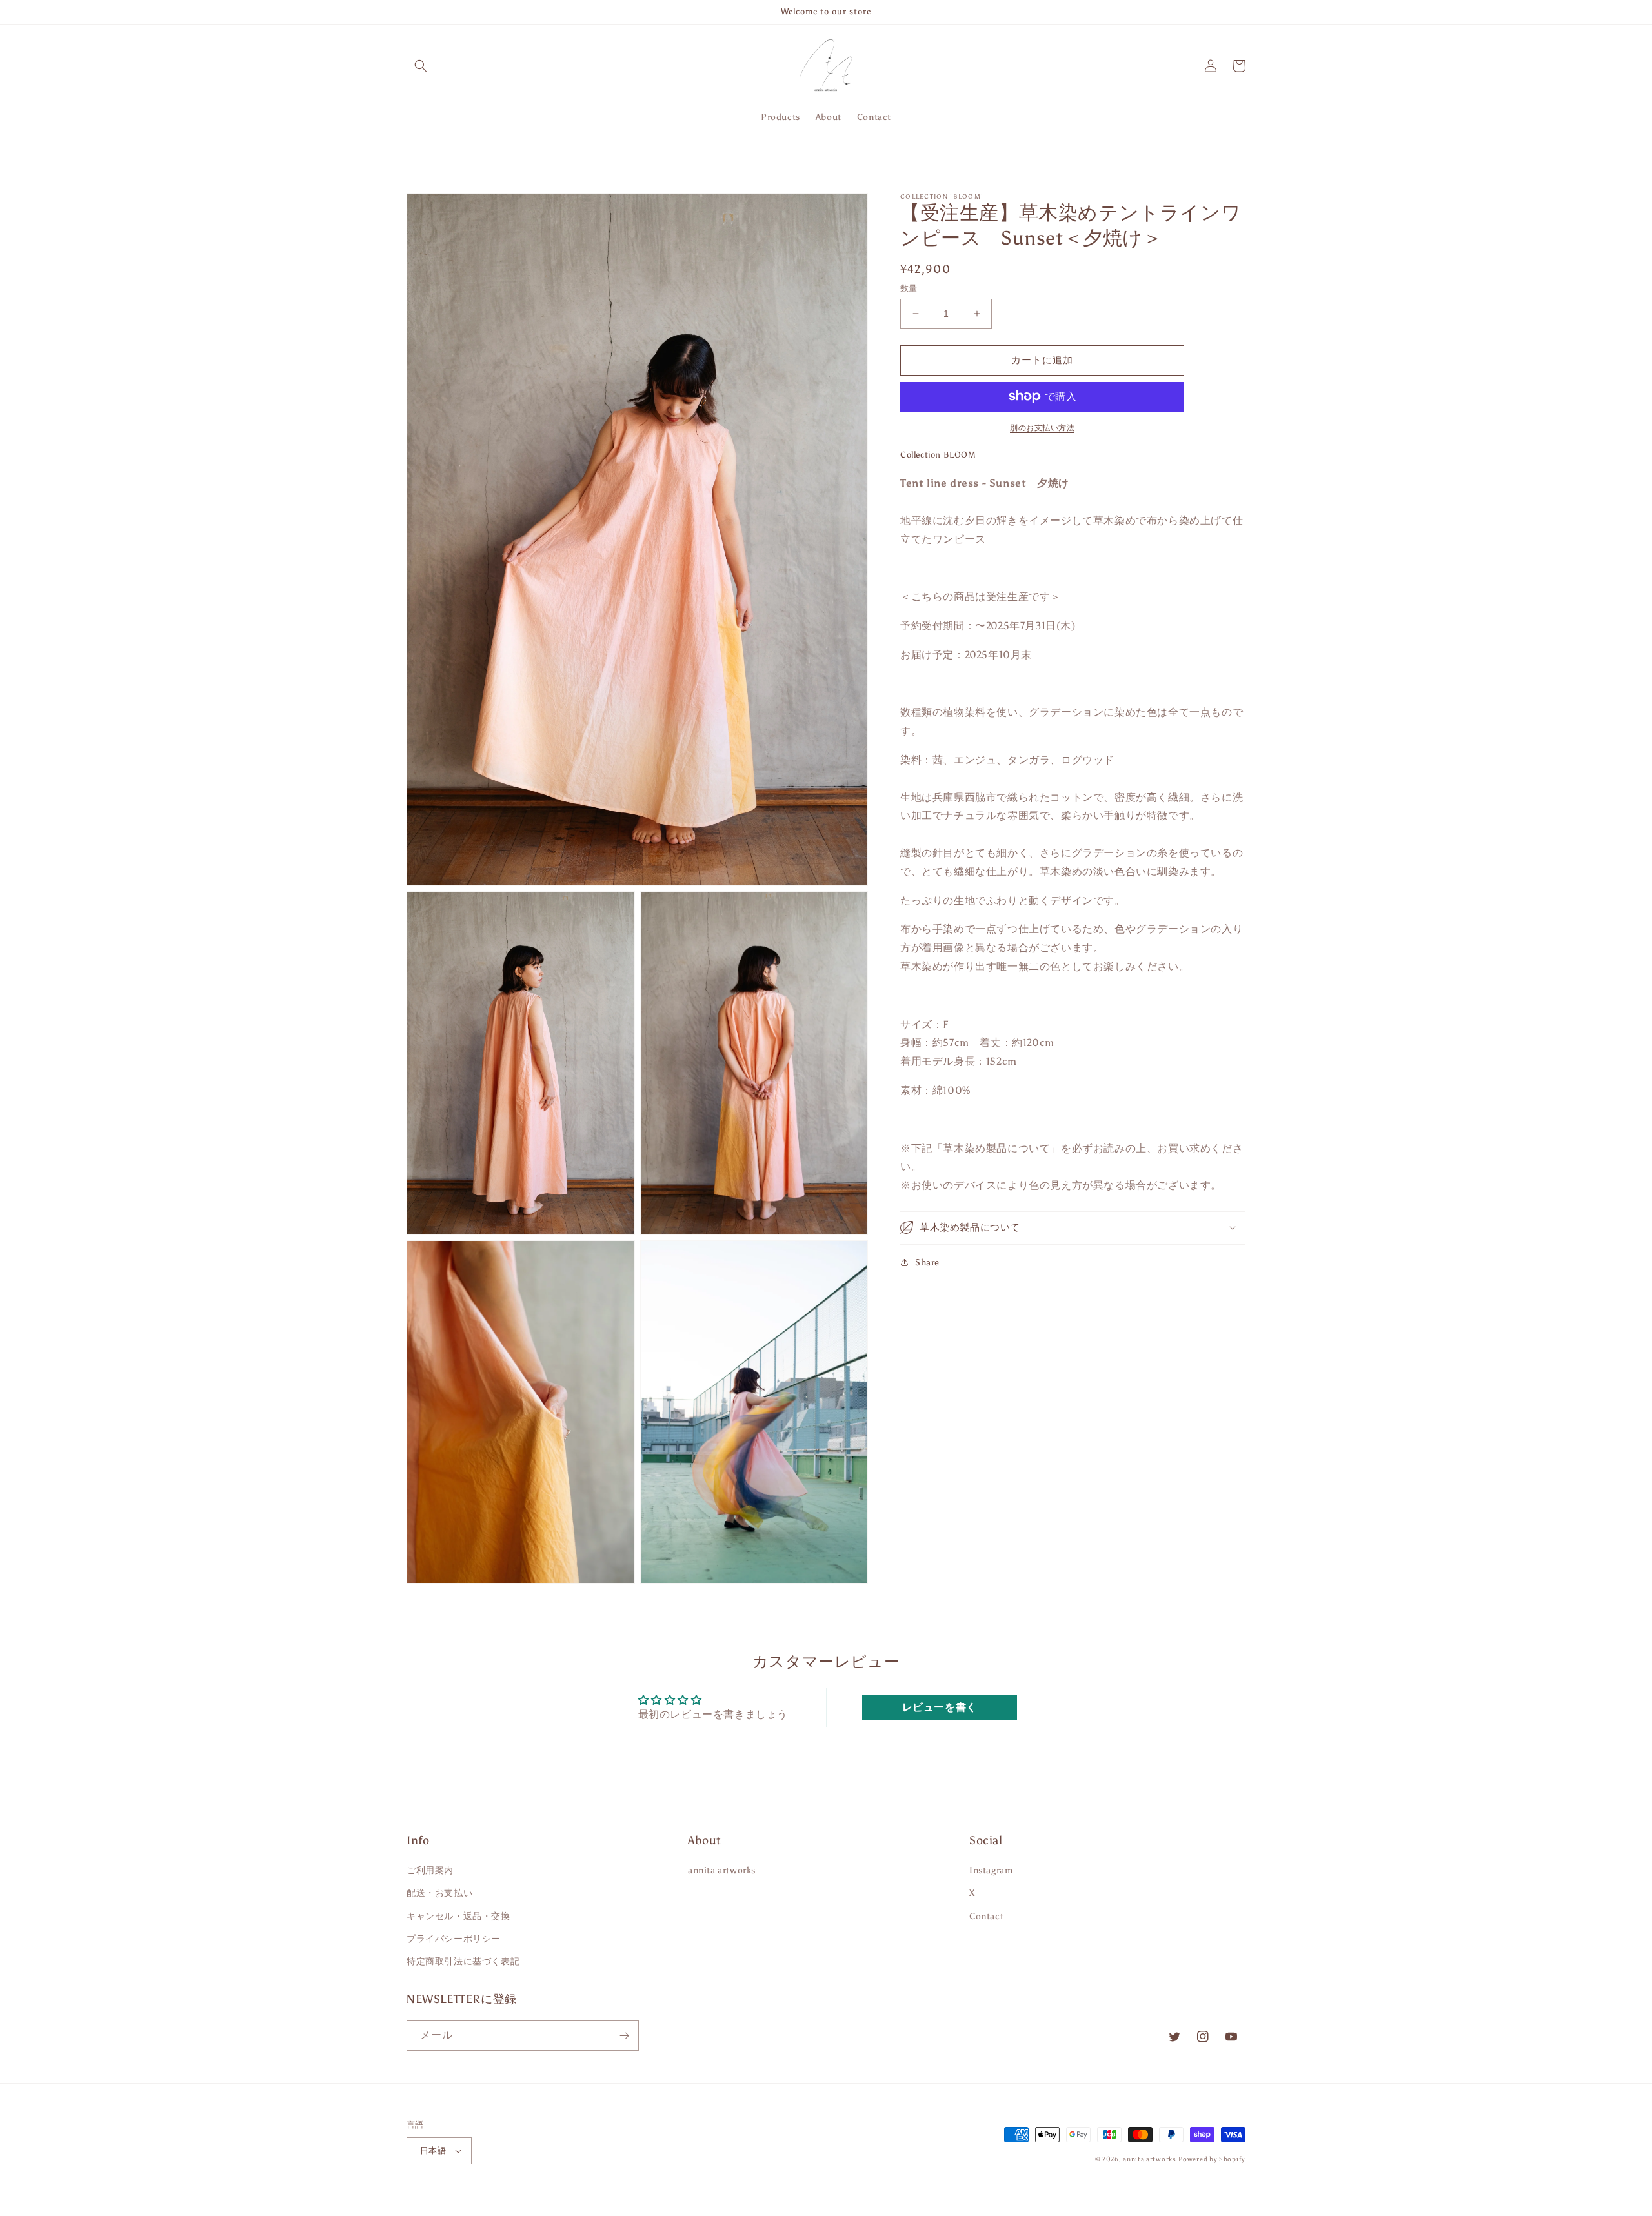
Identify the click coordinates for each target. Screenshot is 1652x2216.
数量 (909, 288)
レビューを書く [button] (940, 1707)
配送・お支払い (439, 1893)
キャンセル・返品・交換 (458, 1916)
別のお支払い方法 (1042, 427)
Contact (986, 1916)
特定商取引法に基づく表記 (463, 1961)
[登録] (624, 2036)
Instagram (991, 1870)
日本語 (433, 2151)
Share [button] (927, 1262)
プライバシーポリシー (454, 1939)
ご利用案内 (430, 1870)
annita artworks (722, 1870)
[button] (421, 66)
